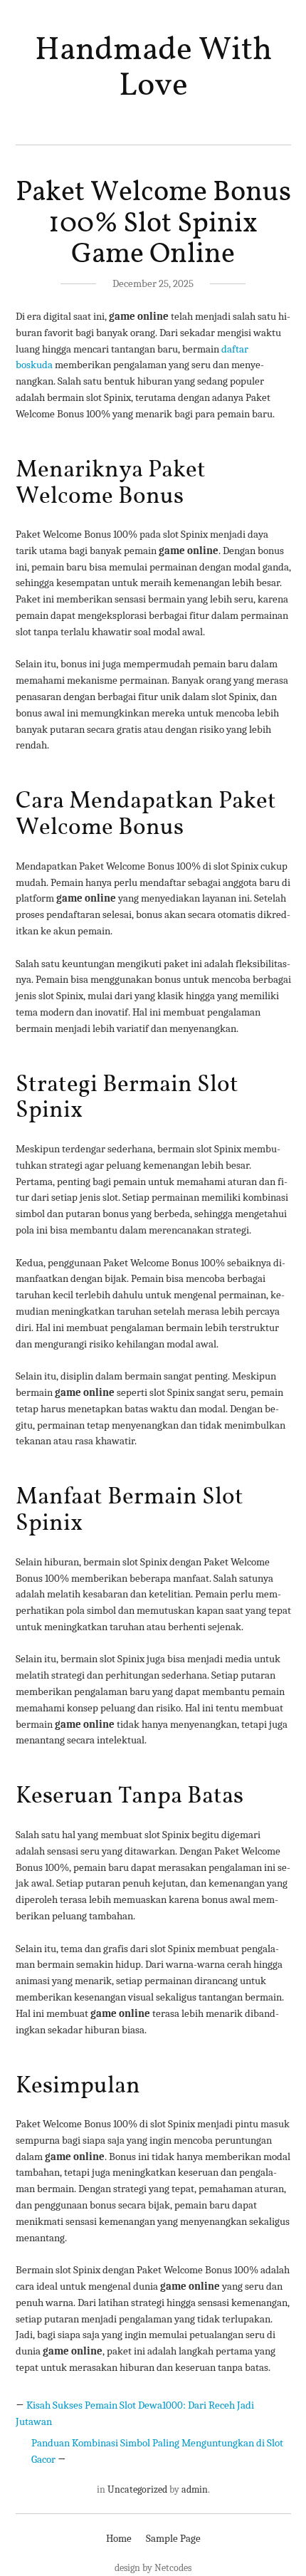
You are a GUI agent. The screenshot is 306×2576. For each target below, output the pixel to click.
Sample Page (173, 2538)
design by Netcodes (153, 2568)
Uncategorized (137, 2489)
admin (195, 2489)
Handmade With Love (153, 68)
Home (119, 2538)
